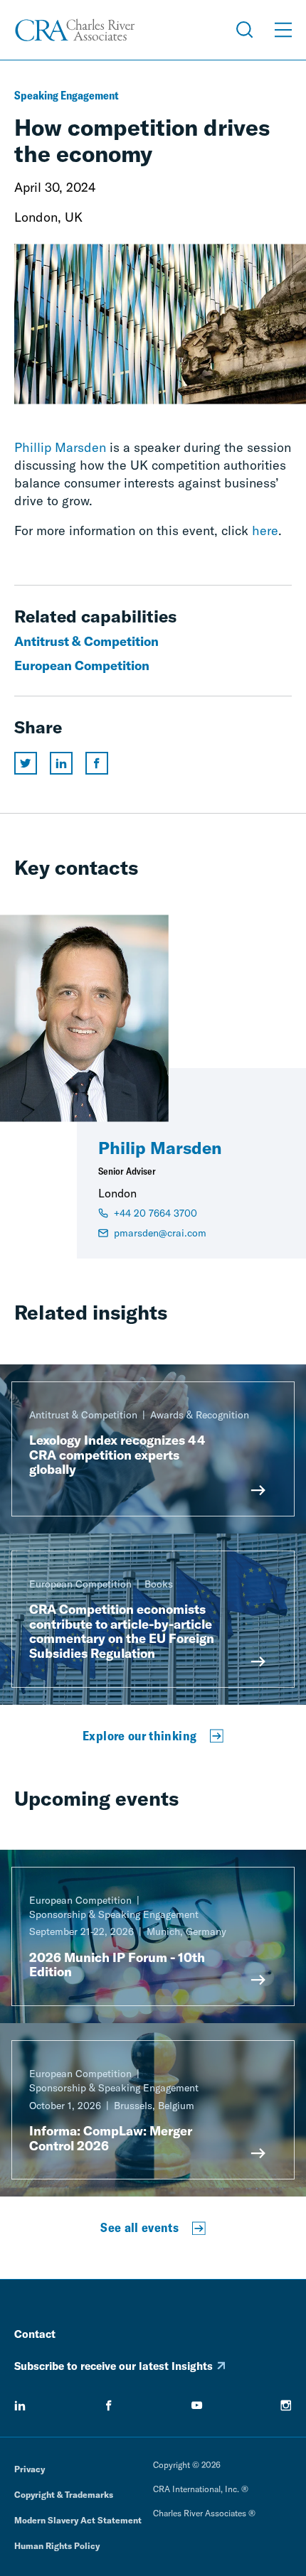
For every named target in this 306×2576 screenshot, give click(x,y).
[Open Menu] (283, 30)
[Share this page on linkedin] (61, 763)
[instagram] (286, 2405)
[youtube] (197, 2405)
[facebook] (109, 2405)
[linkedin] (20, 2405)
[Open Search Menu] (245, 30)
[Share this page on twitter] (26, 763)
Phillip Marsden (60, 447)
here (265, 530)
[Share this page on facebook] (97, 763)
